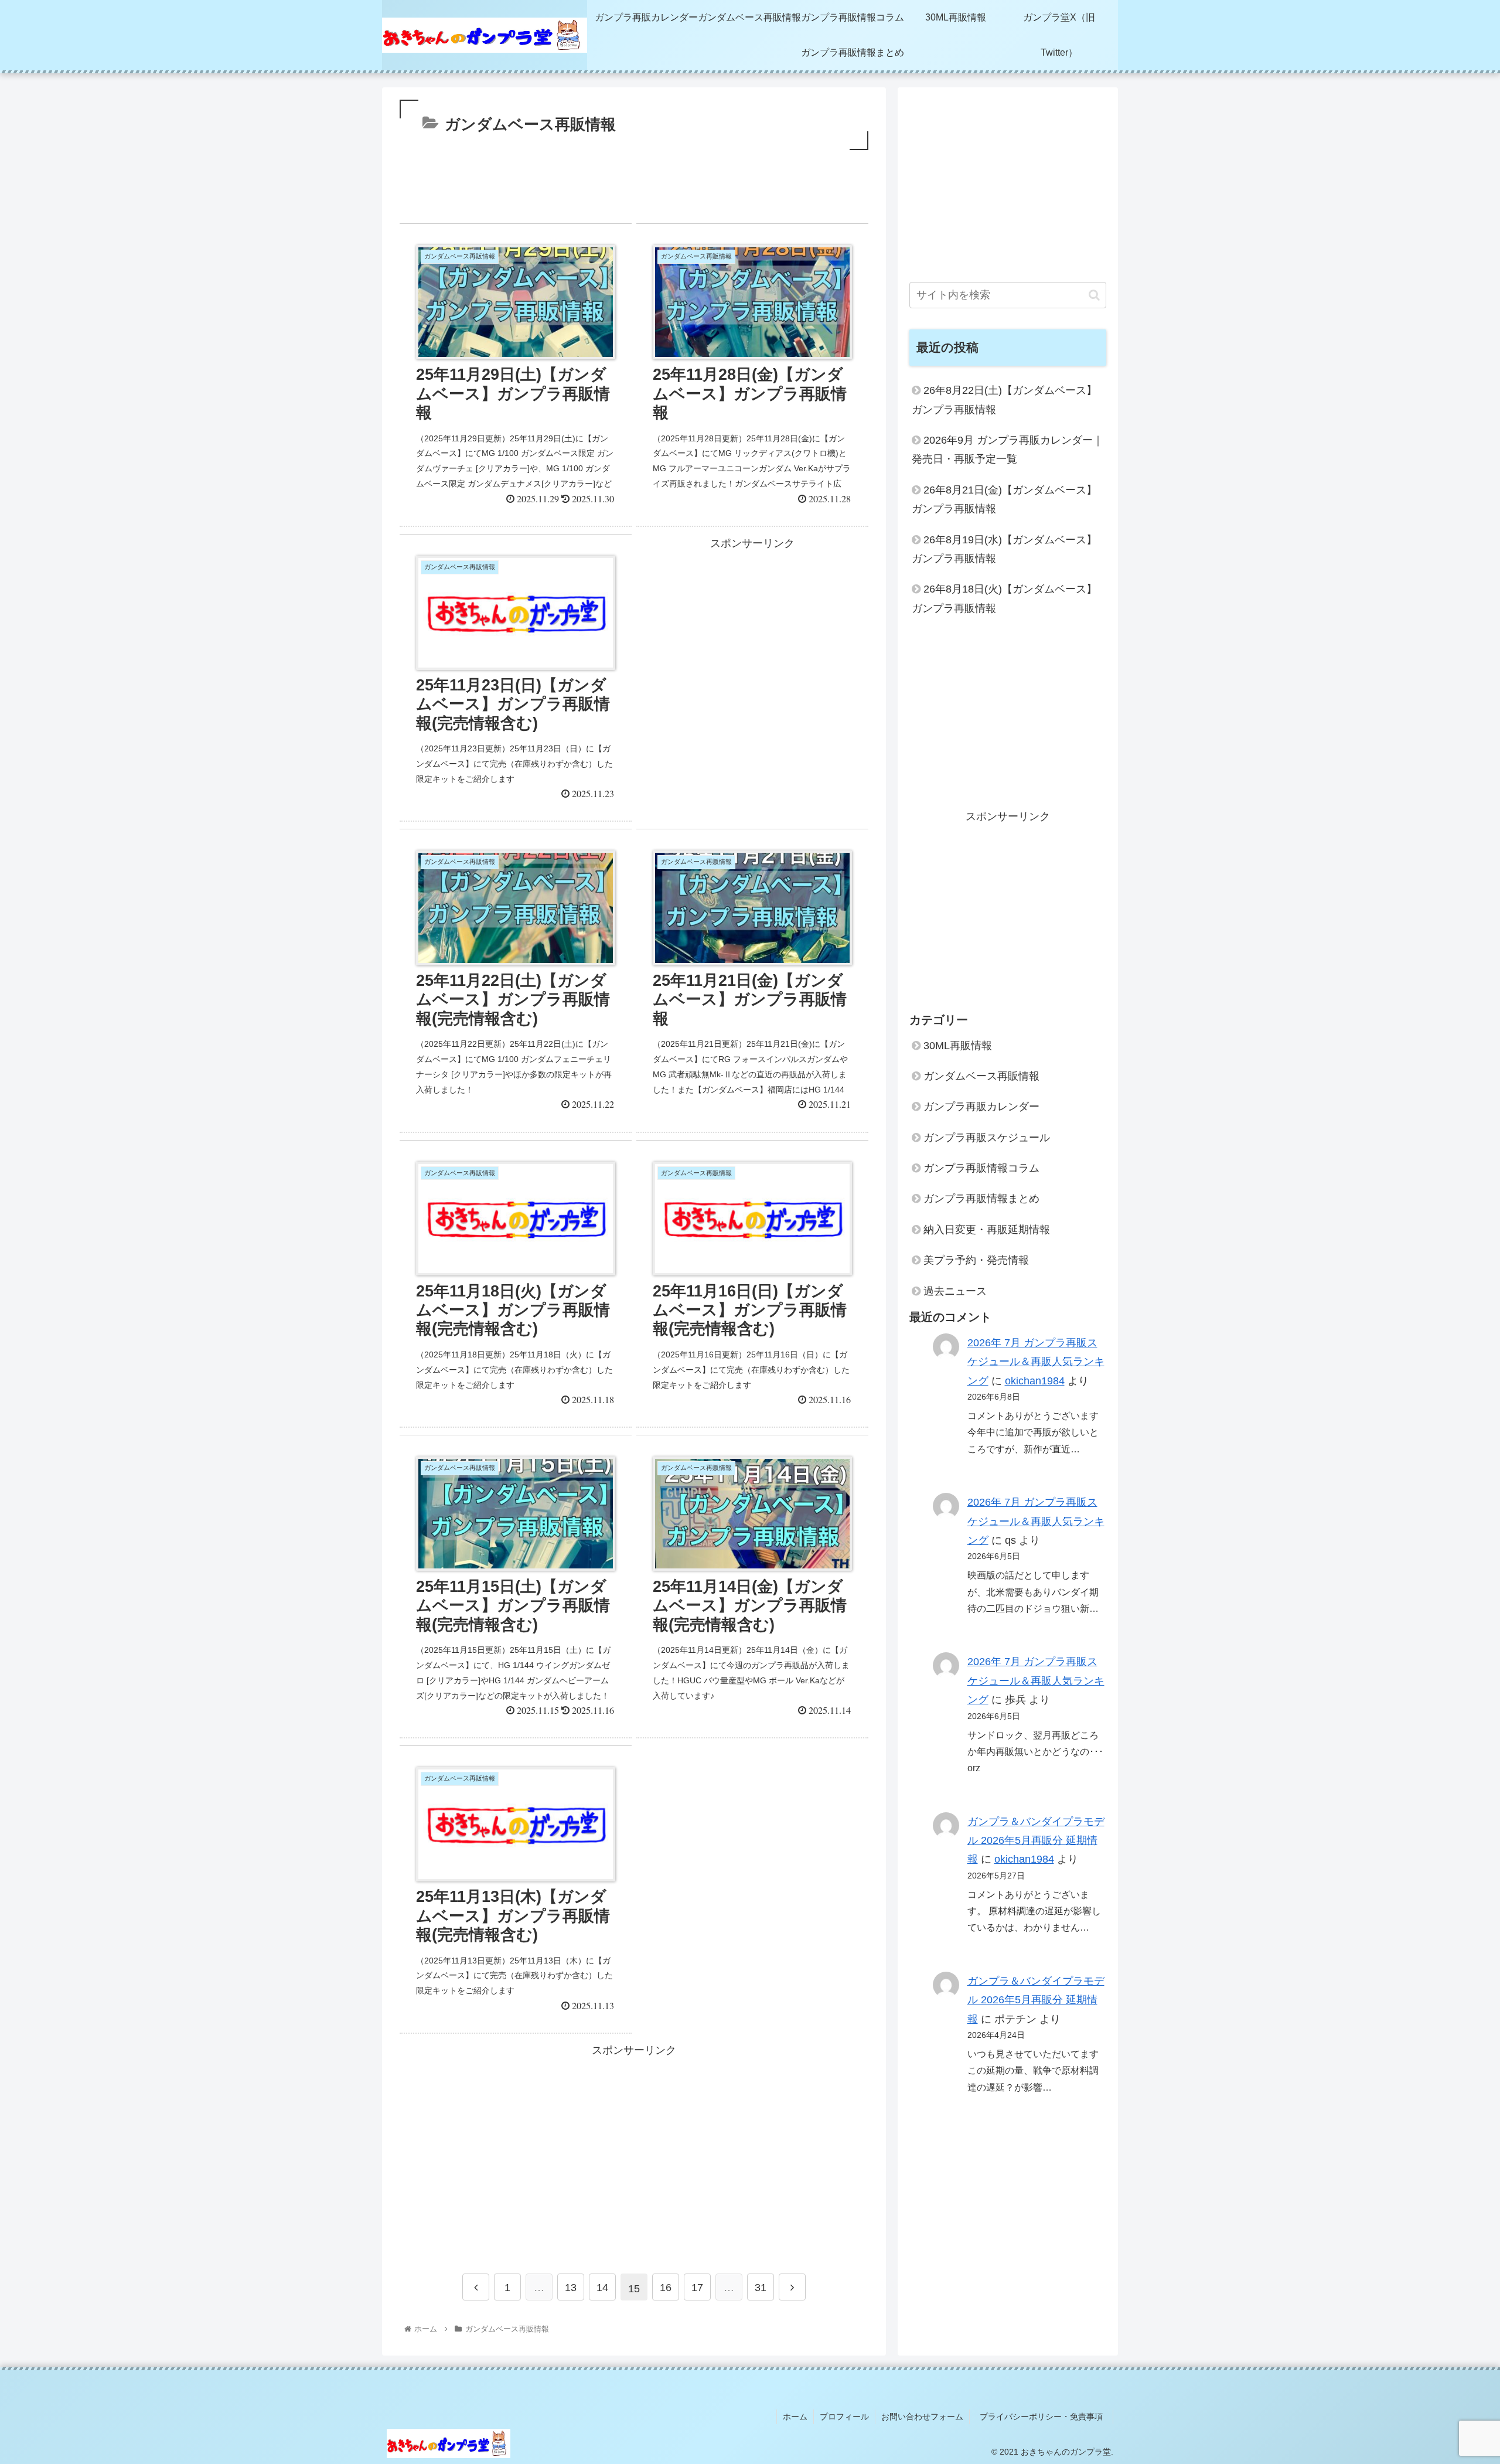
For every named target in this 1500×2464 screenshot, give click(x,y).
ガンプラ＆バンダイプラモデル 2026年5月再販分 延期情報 (1036, 1841)
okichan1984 (1035, 1381)
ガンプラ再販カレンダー (981, 1107)
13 (571, 2288)
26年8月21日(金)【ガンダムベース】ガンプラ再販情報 (1004, 499)
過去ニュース (955, 1291)
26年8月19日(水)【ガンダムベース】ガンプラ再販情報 (1004, 549)
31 (761, 2288)
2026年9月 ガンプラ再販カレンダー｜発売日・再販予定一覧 (1008, 450)
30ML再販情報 (958, 1045)
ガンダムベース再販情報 (981, 1076)
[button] (1094, 295)
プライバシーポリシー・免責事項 (1045, 2417)
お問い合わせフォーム (922, 2417)
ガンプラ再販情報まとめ (981, 1199)
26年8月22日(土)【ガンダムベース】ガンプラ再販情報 (1004, 400)
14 (602, 2288)
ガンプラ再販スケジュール (987, 1138)
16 (666, 2288)
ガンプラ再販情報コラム (981, 1168)
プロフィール (844, 2417)
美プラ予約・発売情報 (976, 1260)
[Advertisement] (634, 191)
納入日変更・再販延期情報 (987, 1230)
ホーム (795, 2417)
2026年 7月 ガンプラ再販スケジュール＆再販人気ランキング (1036, 1362)
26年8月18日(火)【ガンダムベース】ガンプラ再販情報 (1004, 598)
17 (697, 2288)
